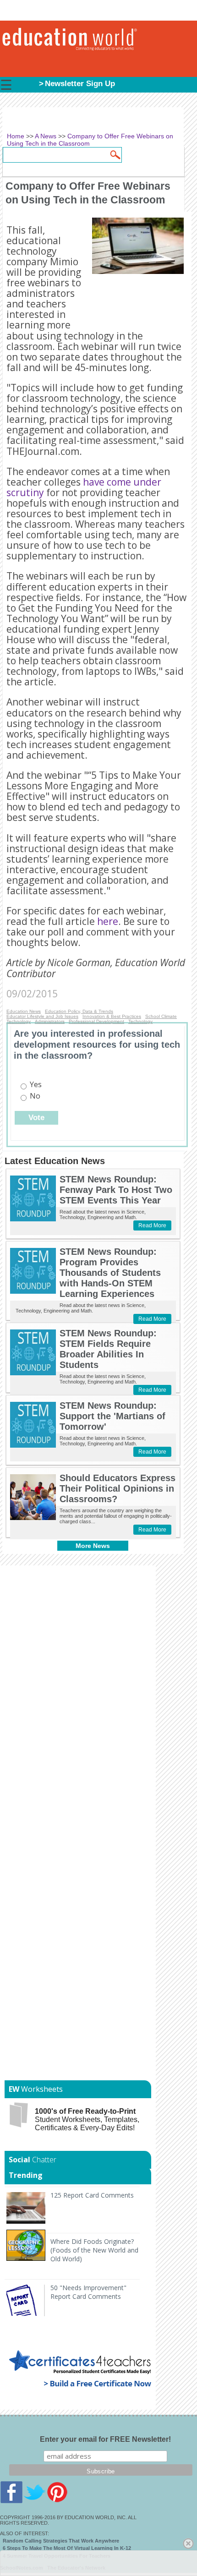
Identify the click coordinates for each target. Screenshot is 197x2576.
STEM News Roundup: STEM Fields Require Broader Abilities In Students (108, 1349)
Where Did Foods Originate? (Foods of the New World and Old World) (94, 2250)
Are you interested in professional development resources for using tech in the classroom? (97, 1045)
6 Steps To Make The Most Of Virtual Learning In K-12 (67, 2548)
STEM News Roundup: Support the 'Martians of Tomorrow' (112, 1416)
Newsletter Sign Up (80, 84)
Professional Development (96, 1021)
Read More (152, 1225)
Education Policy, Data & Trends (79, 1011)
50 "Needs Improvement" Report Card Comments (88, 2292)
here (108, 921)
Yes (36, 1084)
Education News (24, 1011)
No (35, 1096)
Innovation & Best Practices (112, 1016)
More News (93, 1546)
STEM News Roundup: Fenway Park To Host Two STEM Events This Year (116, 1190)
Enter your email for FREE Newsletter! (105, 2439)
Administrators (50, 1021)
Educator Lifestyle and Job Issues (42, 1016)
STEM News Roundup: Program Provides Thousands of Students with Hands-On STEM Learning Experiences (110, 1273)
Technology (19, 1021)
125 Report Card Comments (92, 2195)
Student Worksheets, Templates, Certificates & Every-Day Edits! (87, 2119)
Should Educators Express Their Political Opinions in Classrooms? (118, 1488)
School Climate (161, 1016)
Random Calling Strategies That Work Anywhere (61, 2541)
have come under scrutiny (84, 487)
